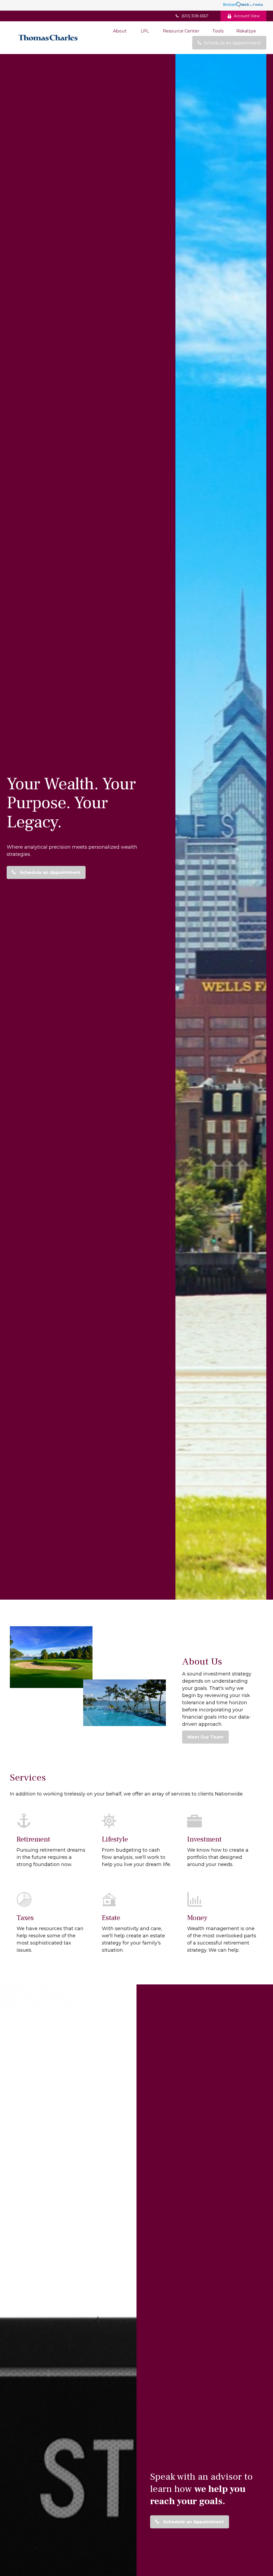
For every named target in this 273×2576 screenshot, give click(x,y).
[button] (120, 31)
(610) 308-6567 (195, 16)
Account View (247, 16)
